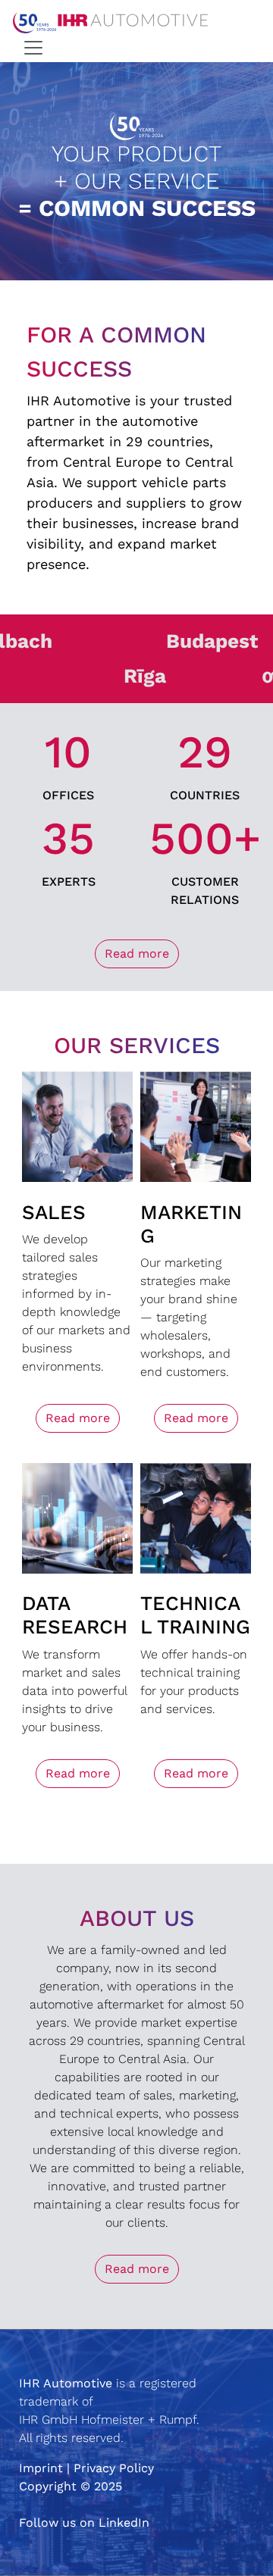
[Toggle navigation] (33, 48)
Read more (137, 953)
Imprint (41, 2468)
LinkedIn (124, 2523)
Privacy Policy (114, 2468)
